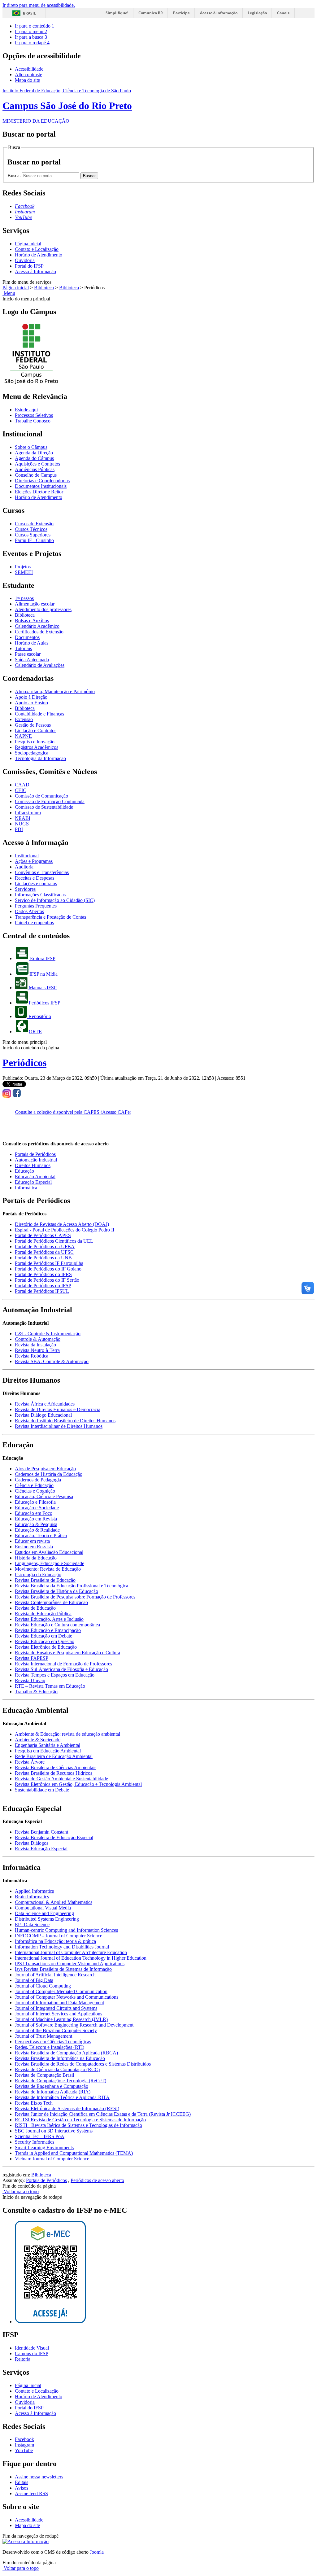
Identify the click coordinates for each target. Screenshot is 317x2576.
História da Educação (36, 1558)
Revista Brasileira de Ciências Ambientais (56, 1767)
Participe (181, 13)
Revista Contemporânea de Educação (51, 1602)
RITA (104, 2097)
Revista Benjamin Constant (41, 1832)
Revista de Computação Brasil (44, 2075)
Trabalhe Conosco (33, 421)
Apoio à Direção (31, 697)
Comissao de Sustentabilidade (44, 807)
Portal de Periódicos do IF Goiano (48, 1269)
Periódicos (24, 1063)
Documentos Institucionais (41, 486)
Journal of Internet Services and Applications (59, 2014)
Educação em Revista (36, 1519)
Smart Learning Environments (44, 2147)
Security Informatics (35, 2142)
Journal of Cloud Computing (43, 1986)
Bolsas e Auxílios (32, 621)
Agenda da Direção (34, 453)
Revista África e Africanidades (45, 1404)
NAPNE (23, 736)
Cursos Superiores (33, 535)
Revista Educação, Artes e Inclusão (49, 1619)
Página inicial (28, 244)
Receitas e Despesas (35, 878)
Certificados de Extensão (39, 632)
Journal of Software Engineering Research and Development (74, 2025)
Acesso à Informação (35, 271)
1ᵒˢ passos (24, 598)
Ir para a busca (31, 37)
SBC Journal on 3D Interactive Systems (54, 2131)
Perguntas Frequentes (36, 906)
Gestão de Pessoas (33, 725)
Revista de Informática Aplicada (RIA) (53, 2092)
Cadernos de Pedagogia (38, 1480)
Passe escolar (28, 654)
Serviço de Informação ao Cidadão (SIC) (55, 900)
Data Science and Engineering (44, 1913)
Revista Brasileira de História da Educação (56, 1591)
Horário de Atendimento (39, 255)
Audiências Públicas (35, 469)
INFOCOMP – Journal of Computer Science (59, 1936)
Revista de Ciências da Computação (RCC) (57, 2069)
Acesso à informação (219, 13)
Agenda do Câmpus (34, 458)
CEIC (21, 790)
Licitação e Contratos (36, 730)
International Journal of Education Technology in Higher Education (81, 1958)
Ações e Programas (34, 861)
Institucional (27, 856)
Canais (283, 13)
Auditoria (24, 867)
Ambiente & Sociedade (38, 1740)
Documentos (27, 637)
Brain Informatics (32, 1897)
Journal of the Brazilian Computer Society (56, 2030)
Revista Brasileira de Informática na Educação (60, 2058)
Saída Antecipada (32, 660)
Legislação (257, 13)
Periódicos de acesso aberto (97, 2180)
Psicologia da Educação (38, 1574)
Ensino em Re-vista (34, 1547)
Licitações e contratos (36, 883)
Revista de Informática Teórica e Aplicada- (56, 2097)
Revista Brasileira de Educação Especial (54, 1837)
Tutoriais (23, 648)
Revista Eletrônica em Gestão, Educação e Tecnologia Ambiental (78, 1784)
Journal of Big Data (34, 1980)
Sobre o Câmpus (31, 447)
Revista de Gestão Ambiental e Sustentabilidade (61, 1779)
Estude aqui (26, 410)
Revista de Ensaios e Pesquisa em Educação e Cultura (67, 1653)
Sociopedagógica (32, 753)
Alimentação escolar (35, 604)
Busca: (15, 175)
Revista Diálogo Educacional (43, 1415)
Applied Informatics (34, 1891)
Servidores (25, 889)
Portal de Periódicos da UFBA (45, 1246)
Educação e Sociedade (37, 1508)
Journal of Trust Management (43, 2036)
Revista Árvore (30, 1762)
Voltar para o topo (21, 2191)
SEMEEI (24, 572)
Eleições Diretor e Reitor (39, 492)
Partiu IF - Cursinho (34, 540)
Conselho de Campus (36, 475)
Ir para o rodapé (32, 43)
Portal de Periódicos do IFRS (43, 1274)
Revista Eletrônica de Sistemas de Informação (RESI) (67, 2108)
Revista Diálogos (32, 1843)
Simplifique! (117, 13)
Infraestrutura (28, 813)
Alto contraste (28, 74)
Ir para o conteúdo (35, 26)
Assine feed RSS (31, 2493)
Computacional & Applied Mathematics (54, 1902)
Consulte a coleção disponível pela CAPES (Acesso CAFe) (73, 1112)
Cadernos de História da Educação (49, 1474)
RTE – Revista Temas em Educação (50, 1686)
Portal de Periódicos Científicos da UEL (54, 1241)
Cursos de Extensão (34, 524)
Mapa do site (27, 80)
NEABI (23, 818)
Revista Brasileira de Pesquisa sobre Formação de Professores (75, 1597)
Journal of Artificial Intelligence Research (55, 1975)
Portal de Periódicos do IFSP (43, 1286)
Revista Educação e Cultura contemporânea (57, 1625)
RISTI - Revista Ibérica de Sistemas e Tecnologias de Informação (78, 2125)
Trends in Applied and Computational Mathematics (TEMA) (74, 2153)
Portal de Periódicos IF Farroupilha (49, 1263)
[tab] (35, 1154)
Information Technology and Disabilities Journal (62, 1947)
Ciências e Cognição (35, 1491)
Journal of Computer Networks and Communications (67, 1997)
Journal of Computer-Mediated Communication (61, 1991)
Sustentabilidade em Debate (42, 1790)
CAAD (22, 785)
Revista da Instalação (35, 1345)
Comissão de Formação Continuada (50, 801)
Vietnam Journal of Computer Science (52, 2159)
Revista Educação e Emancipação (48, 1630)
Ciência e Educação (34, 1485)
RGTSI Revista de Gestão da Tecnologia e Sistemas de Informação (80, 2120)
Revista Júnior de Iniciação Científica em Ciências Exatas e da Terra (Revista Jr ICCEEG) (103, 2114)
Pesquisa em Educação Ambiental (48, 1751)
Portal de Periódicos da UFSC (44, 1252)
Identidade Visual (32, 2348)
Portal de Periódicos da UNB (43, 1258)
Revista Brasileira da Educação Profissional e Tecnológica (72, 1586)
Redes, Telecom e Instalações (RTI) (50, 2047)
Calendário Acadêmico (37, 626)
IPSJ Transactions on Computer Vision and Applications (70, 1964)
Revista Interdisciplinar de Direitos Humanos (59, 1426)
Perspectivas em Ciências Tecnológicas (53, 2042)
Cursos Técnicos (31, 529)
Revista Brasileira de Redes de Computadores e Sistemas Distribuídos (83, 2064)
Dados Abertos (29, 911)
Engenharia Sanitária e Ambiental (48, 1745)
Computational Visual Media (43, 1908)
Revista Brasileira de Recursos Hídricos (54, 1773)
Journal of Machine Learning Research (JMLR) (61, 2019)
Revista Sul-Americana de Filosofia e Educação (61, 1669)
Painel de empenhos (34, 923)
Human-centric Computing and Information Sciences (66, 1930)
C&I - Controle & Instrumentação (48, 1334)
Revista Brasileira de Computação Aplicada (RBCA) (66, 2053)
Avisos (22, 2488)
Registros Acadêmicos (37, 747)
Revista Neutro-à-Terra (37, 1350)
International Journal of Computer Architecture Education (71, 1952)
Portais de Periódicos (46, 2180)
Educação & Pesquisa (36, 1524)
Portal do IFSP (29, 266)
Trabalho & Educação (36, 1692)
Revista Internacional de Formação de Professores (63, 1664)
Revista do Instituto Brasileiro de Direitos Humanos (65, 1421)
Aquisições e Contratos (37, 464)
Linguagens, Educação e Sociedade (50, 1563)
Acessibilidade (29, 69)
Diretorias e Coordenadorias (42, 481)
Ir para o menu (31, 31)
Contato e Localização (37, 249)
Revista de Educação (35, 1608)
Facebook (24, 2439)
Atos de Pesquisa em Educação (45, 1469)
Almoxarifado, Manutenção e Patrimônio (55, 691)
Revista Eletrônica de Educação (46, 1647)
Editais (22, 2482)
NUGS (22, 824)
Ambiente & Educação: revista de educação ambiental (67, 1734)
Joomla (97, 2552)
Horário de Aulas (32, 643)
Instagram (24, 2445)
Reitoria (23, 2359)
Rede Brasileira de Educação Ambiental (54, 1756)
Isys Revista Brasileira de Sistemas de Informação (63, 1969)
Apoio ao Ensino (31, 703)
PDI (19, 829)
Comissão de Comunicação (41, 796)
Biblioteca (44, 288)
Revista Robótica (32, 1356)
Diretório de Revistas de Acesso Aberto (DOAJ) (62, 1224)
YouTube (24, 2450)
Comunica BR (151, 13)
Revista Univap (30, 1680)
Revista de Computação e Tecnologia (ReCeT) (61, 2081)
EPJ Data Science (32, 1924)
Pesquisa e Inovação (35, 742)
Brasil (29, 13)
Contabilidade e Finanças (39, 714)
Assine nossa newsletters (39, 2477)
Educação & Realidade (37, 1530)
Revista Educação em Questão (45, 1641)
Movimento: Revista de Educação (48, 1569)
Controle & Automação (38, 1339)
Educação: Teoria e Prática (41, 1535)
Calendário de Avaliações (40, 665)
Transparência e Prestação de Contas (50, 917)
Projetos (23, 567)
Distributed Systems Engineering (47, 1919)
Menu (9, 293)
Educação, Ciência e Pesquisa (44, 1496)
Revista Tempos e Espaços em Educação (55, 1675)
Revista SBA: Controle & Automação (52, 1361)
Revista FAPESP (32, 1658)
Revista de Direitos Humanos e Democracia (58, 1409)
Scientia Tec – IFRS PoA (40, 2136)
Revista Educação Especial (41, 1849)
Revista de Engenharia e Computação (52, 2086)
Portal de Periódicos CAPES (43, 1235)
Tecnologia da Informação (40, 758)
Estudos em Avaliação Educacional (49, 1552)
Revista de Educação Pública (43, 1614)
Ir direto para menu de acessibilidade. (39, 5)
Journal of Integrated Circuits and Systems (56, 2008)
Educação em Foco (34, 1513)
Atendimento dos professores (43, 609)
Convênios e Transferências (42, 872)
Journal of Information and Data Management (59, 2003)
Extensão (24, 719)
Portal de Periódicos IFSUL (42, 1291)
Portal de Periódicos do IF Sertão (47, 1280)
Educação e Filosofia (35, 1502)
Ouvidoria (25, 260)
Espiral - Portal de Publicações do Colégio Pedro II (65, 1230)
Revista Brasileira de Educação (45, 1580)
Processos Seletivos (34, 415)
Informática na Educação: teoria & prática (55, 1941)
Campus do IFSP (32, 2353)
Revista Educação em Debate (43, 1636)
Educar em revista (32, 1541)
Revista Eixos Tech (34, 2103)
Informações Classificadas (40, 895)
